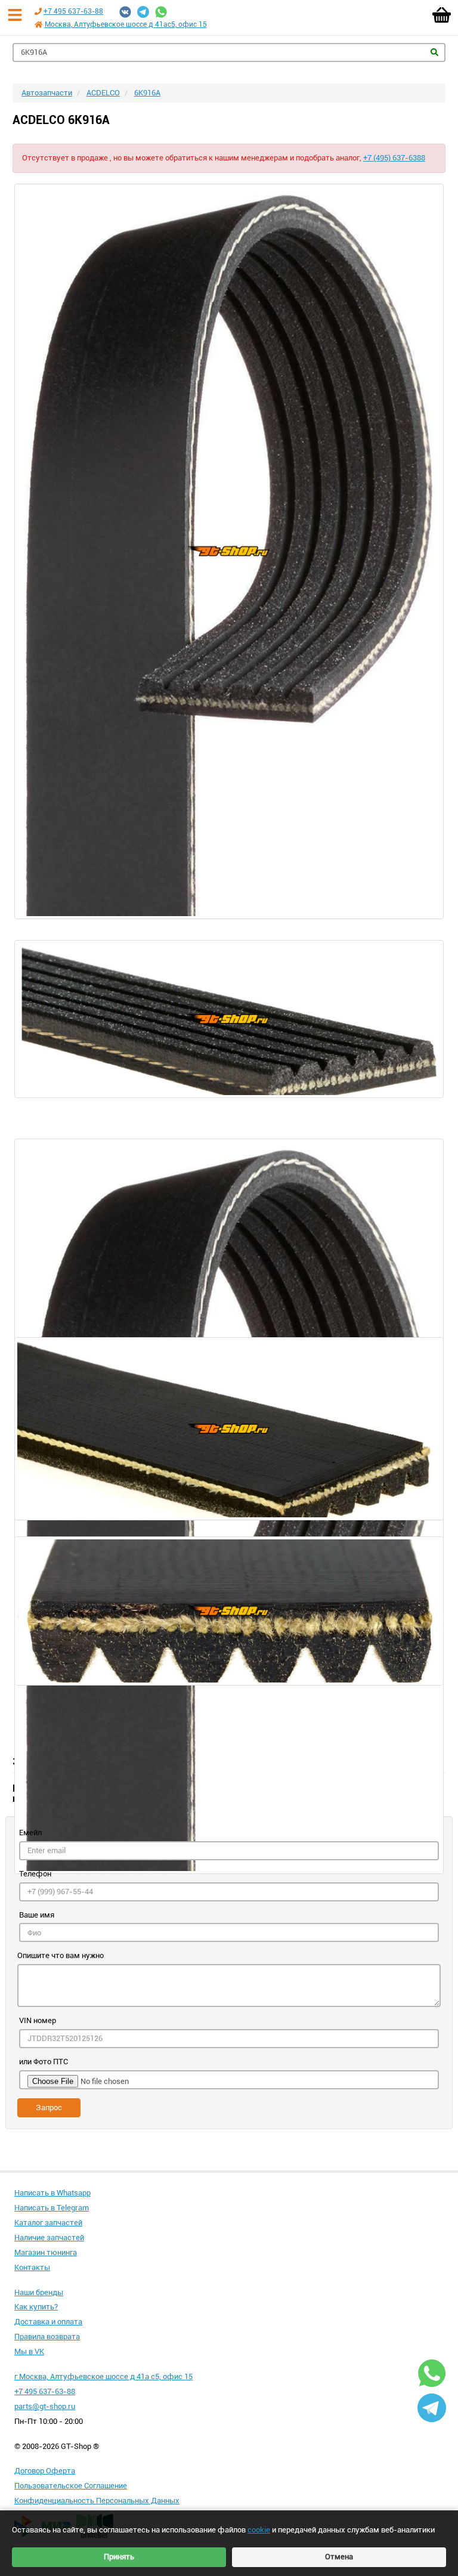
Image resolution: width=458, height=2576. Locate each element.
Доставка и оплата (48, 2322)
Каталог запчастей (48, 2223)
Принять (119, 2557)
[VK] (125, 12)
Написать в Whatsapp (52, 2193)
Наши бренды (39, 2292)
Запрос (49, 2108)
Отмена (339, 2557)
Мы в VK (29, 2351)
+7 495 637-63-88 (73, 11)
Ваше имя (37, 1915)
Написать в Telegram (52, 2208)
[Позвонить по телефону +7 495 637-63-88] (38, 11)
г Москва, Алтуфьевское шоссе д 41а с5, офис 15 (103, 2376)
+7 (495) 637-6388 (394, 158)
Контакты (32, 2267)
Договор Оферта (45, 2471)
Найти (434, 52)
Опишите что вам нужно (61, 1955)
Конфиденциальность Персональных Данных (97, 2501)
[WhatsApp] (161, 12)
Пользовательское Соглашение (71, 2486)
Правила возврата (47, 2337)
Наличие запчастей (49, 2238)
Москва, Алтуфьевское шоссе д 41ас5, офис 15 (126, 24)
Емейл (30, 1833)
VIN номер (38, 2020)
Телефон (35, 1874)
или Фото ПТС (44, 2062)
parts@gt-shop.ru (45, 2406)
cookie (259, 2530)
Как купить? (36, 2307)
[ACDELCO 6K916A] (229, 551)
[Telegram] (143, 12)
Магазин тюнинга (46, 2252)
